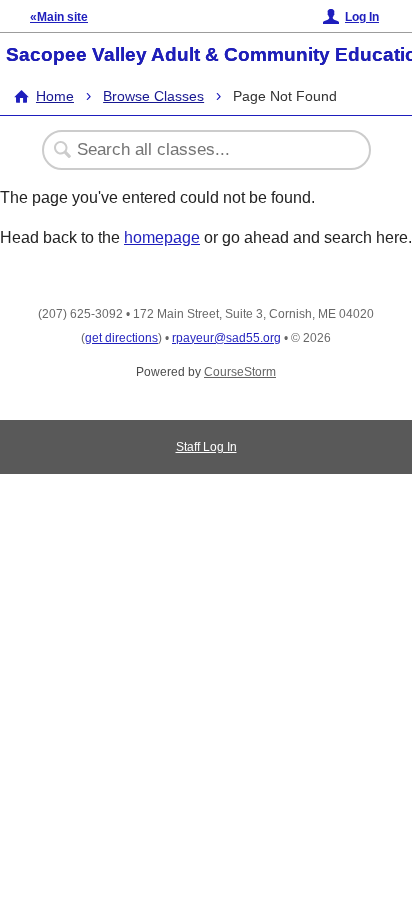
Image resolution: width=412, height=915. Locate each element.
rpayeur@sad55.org (226, 338)
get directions (121, 338)
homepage (162, 237)
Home (55, 96)
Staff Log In (206, 447)
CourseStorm (240, 372)
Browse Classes (153, 96)
